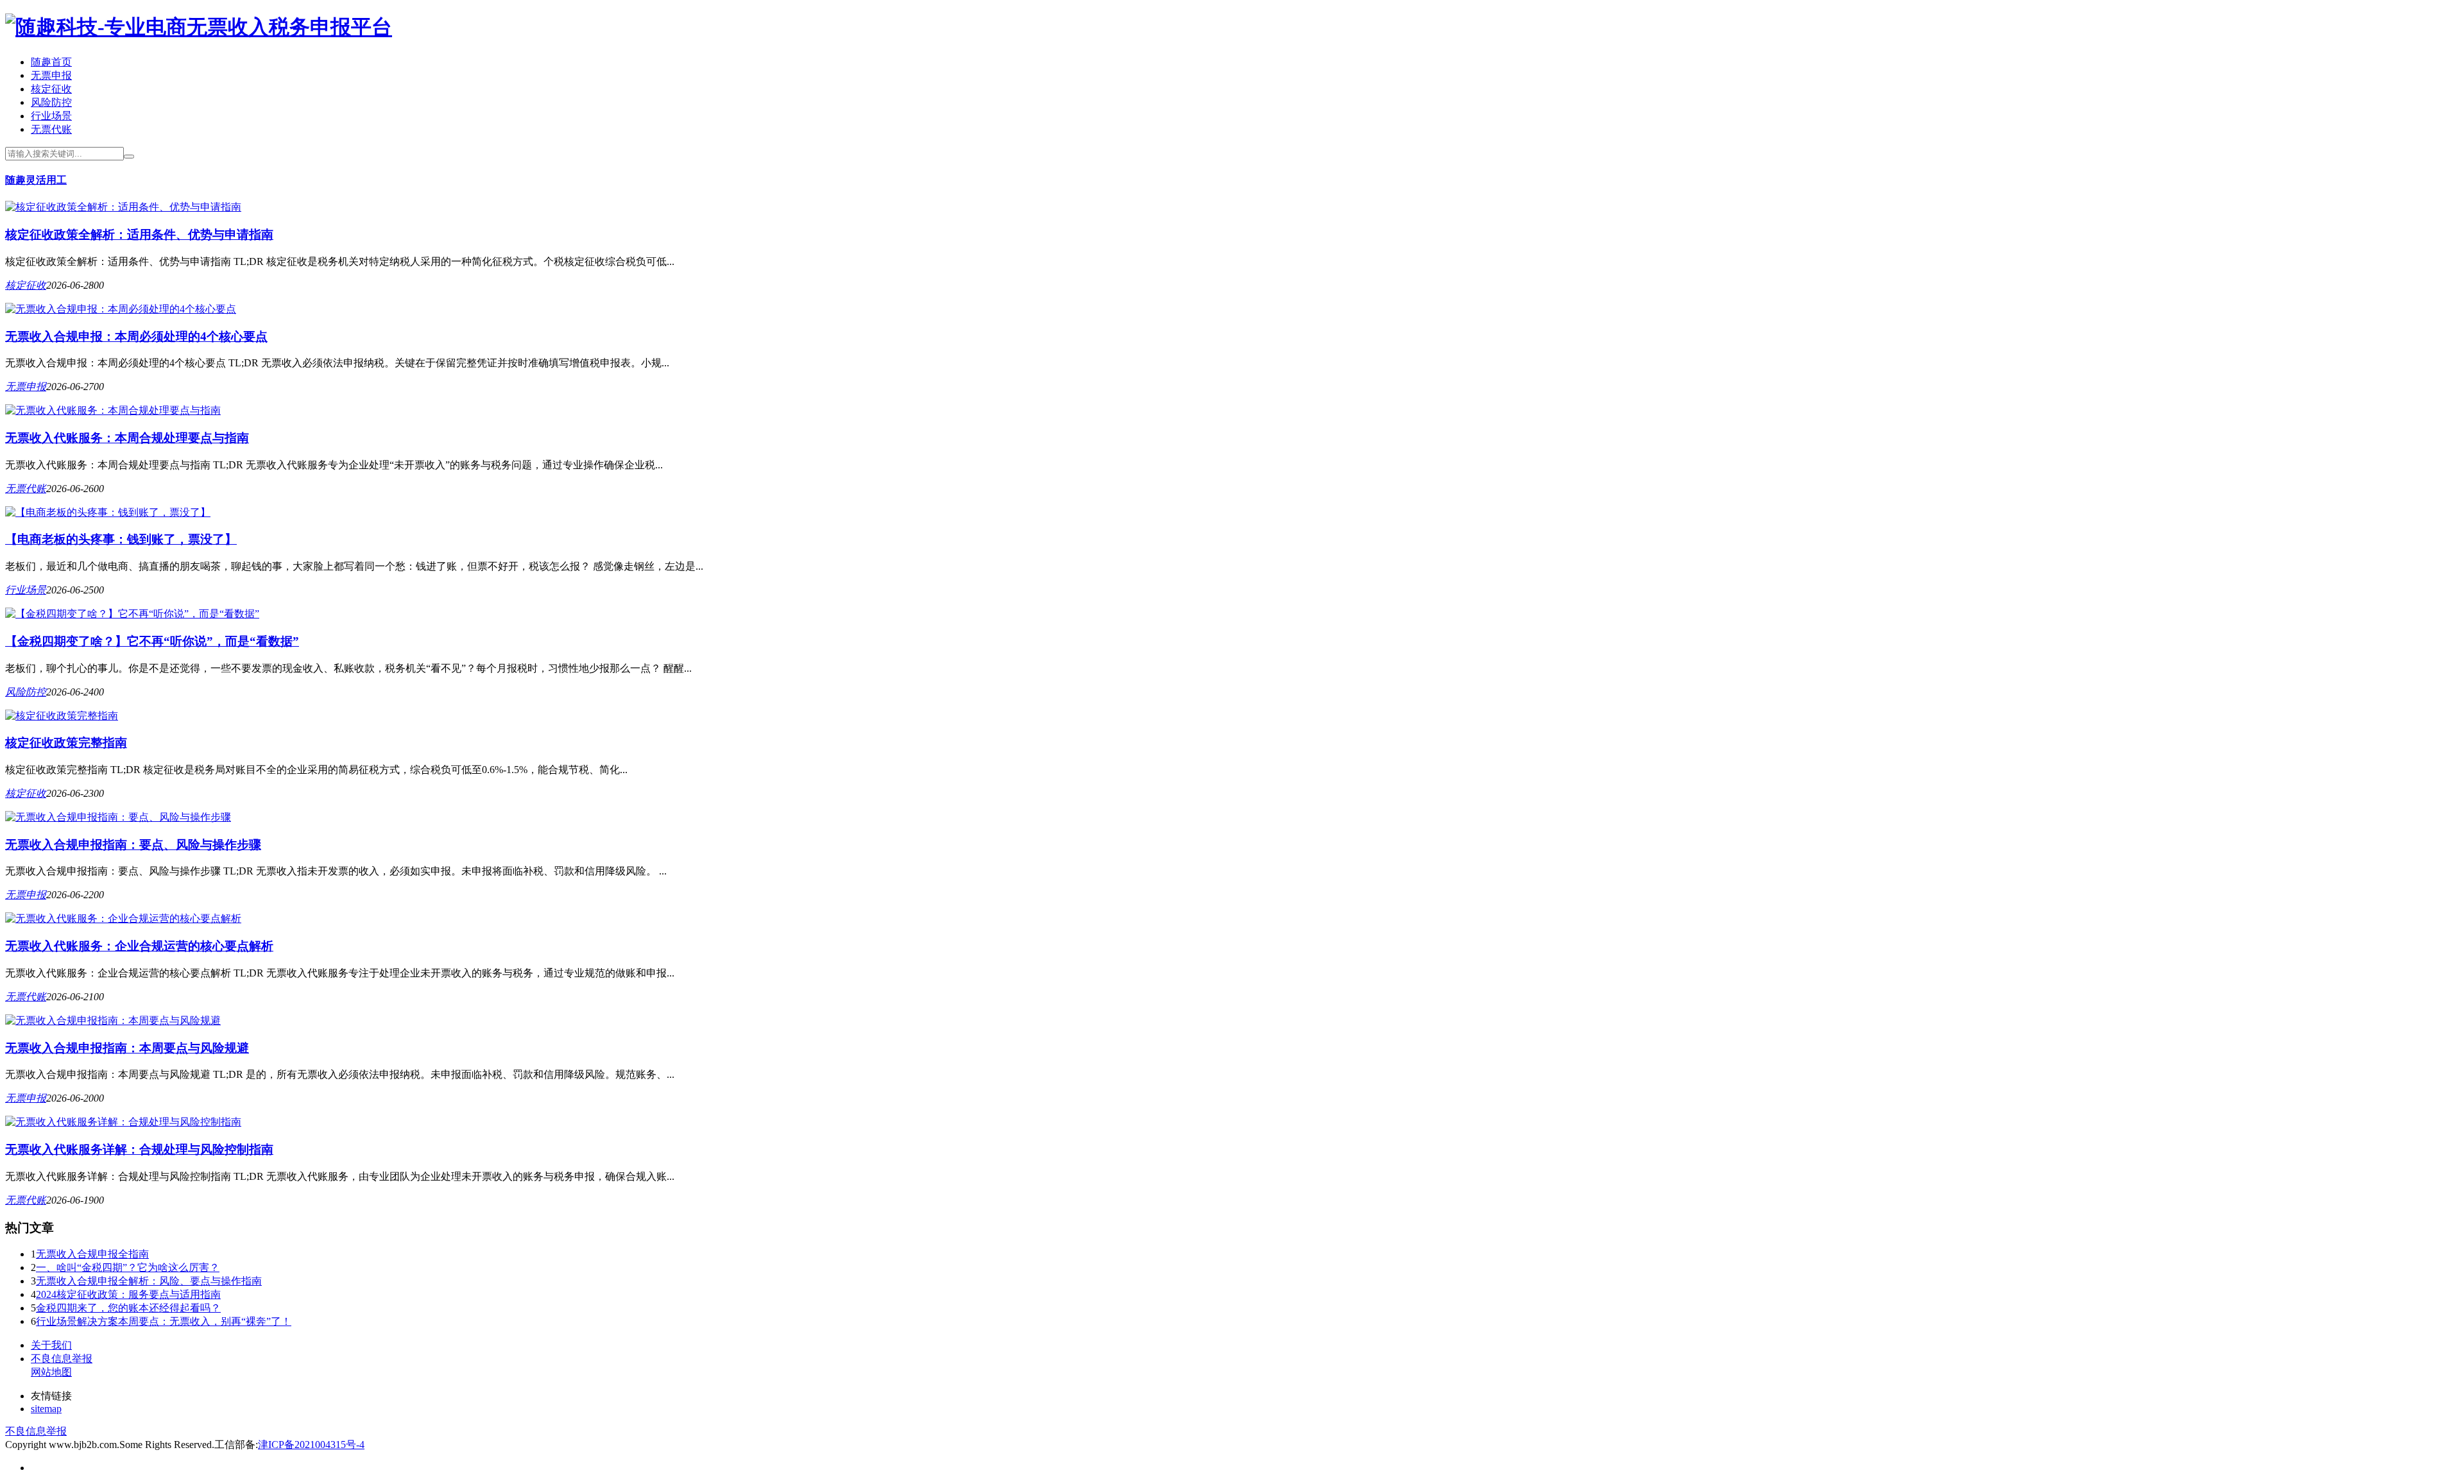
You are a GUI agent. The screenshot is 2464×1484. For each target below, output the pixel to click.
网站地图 (51, 1372)
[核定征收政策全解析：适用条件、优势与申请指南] (123, 207)
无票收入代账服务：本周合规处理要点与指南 (127, 438)
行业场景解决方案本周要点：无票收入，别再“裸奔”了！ (164, 1321)
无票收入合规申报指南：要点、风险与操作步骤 (133, 845)
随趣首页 (51, 62)
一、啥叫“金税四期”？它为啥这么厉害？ (128, 1267)
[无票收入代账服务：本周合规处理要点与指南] (113, 410)
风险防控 (51, 102)
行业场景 (51, 116)
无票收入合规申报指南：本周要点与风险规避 (127, 1048)
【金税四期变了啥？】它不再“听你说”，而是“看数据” (152, 641)
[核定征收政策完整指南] (62, 716)
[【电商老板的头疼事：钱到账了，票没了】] (108, 512)
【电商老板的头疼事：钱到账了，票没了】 (121, 539)
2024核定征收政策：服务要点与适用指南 (128, 1294)
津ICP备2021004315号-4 (311, 1445)
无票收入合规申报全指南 (92, 1254)
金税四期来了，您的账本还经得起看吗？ (128, 1308)
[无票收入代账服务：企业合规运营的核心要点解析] (123, 918)
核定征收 (51, 89)
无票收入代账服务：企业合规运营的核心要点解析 (139, 946)
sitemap (46, 1409)
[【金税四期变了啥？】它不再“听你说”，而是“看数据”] (132, 614)
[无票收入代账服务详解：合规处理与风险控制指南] (123, 1122)
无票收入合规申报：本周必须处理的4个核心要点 (136, 337)
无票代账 (51, 129)
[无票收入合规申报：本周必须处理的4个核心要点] (121, 309)
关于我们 (51, 1345)
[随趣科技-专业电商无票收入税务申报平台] (199, 27)
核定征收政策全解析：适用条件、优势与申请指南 (139, 235)
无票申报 (51, 75)
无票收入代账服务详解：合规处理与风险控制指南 (139, 1149)
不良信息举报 (62, 1359)
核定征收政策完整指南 (66, 743)
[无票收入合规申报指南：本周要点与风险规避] (113, 1020)
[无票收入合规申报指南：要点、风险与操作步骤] (118, 817)
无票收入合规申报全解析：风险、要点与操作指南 (149, 1281)
